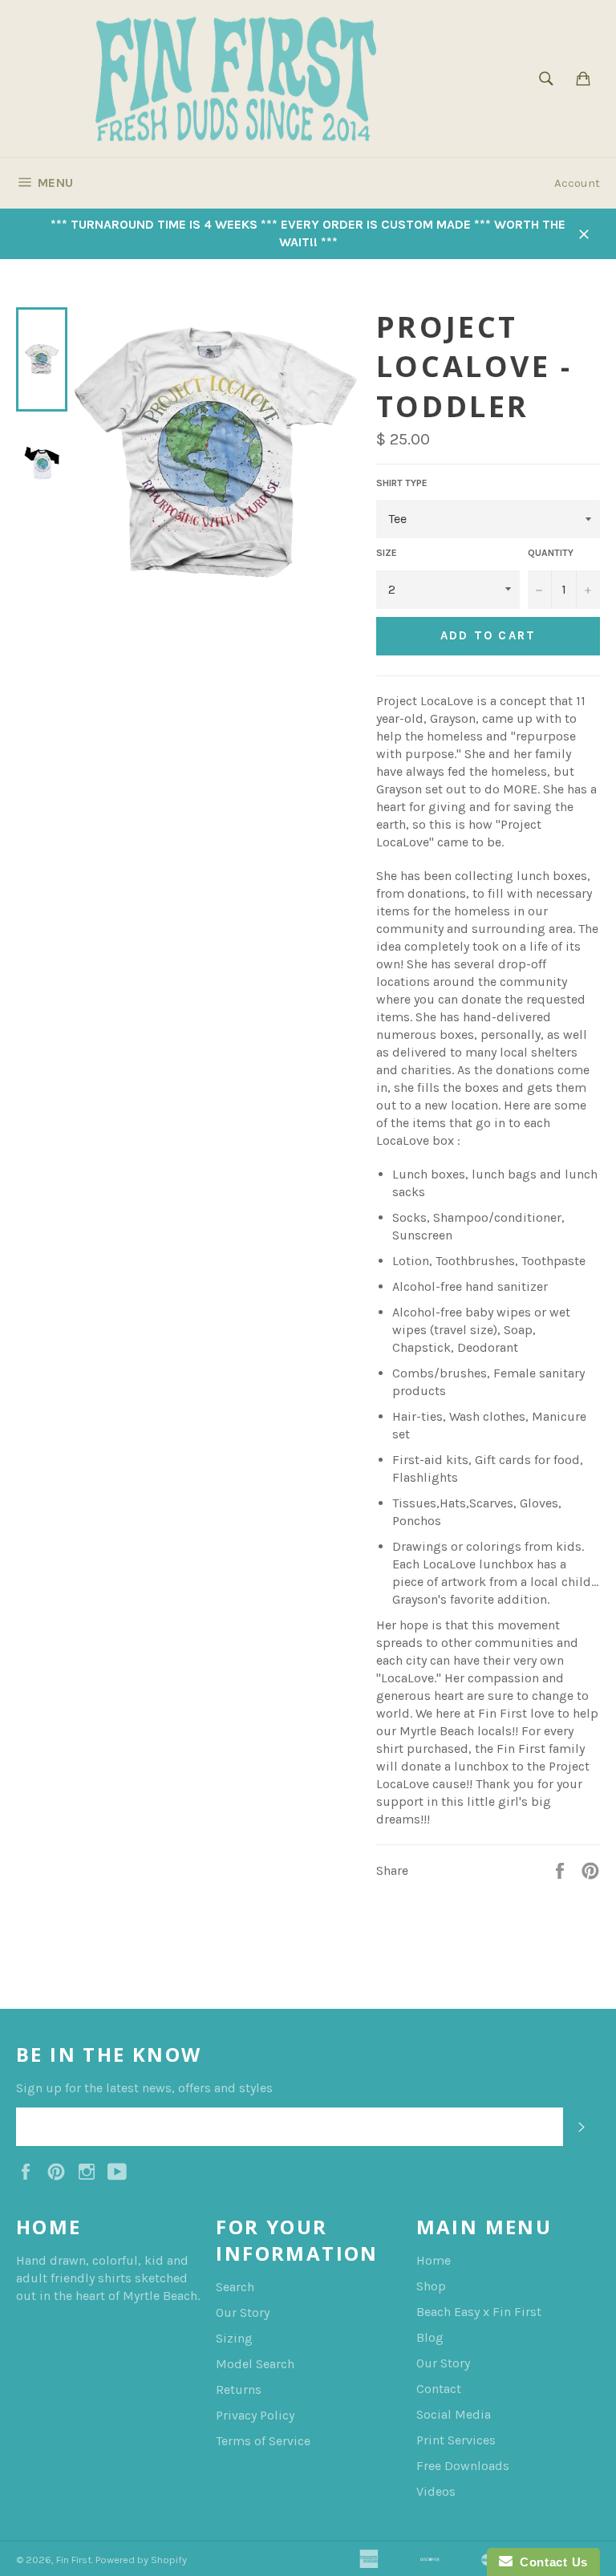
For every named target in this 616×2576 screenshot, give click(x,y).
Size (387, 553)
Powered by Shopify (141, 2560)
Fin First (74, 2560)
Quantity (551, 553)
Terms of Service (263, 2441)
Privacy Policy (255, 2415)
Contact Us (550, 2562)
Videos (436, 2491)
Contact (439, 2389)
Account (577, 183)
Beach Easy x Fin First (479, 2312)
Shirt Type (402, 483)
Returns (239, 2389)
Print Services (456, 2440)
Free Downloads (463, 2466)
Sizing (234, 2338)
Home (434, 2260)
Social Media (454, 2414)
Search (235, 2287)
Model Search (255, 2364)
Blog (430, 2337)
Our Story (243, 2312)
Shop (431, 2286)
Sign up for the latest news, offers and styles (144, 2088)
